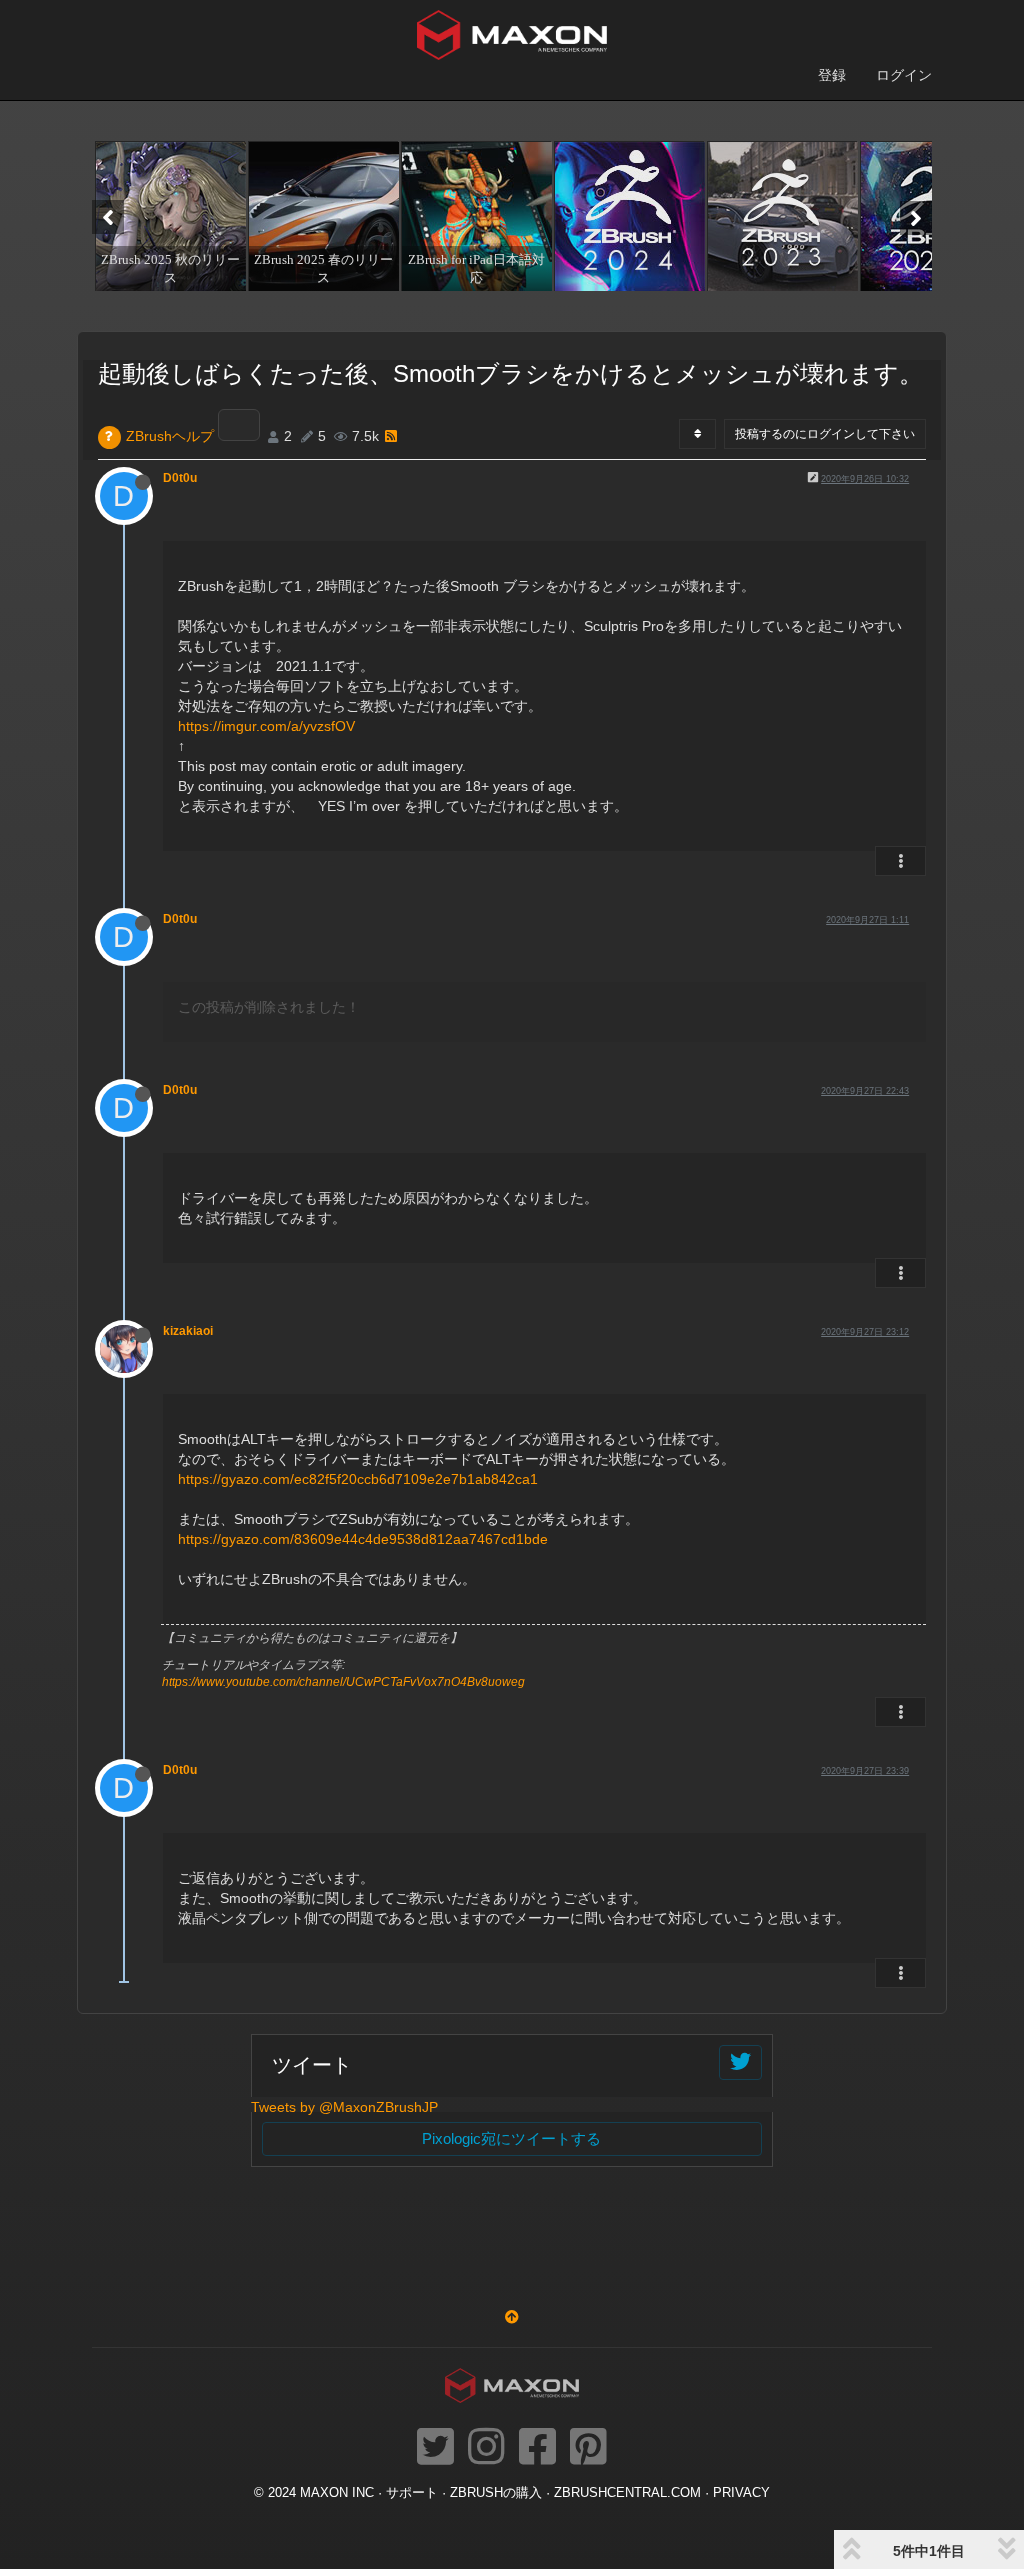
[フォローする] (740, 2062)
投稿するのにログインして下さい (825, 434)
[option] (168, 216)
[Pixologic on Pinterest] (588, 2448)
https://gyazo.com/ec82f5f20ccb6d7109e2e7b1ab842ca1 (358, 1479)
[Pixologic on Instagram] (486, 2448)
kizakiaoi (188, 1331)
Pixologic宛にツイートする (511, 2138)
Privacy (741, 2493)
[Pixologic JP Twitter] (435, 2448)
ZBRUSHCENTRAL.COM (627, 2493)
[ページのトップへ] (512, 2317)
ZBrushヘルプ (170, 436)
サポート (412, 2493)
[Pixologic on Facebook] (537, 2448)
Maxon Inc (337, 2493)
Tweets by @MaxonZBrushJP (344, 2107)
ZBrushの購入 (496, 2493)
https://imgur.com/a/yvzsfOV (266, 726)
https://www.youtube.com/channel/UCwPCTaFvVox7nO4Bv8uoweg (343, 1682)
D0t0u (180, 478)
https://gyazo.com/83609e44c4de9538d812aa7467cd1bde (363, 1539)
